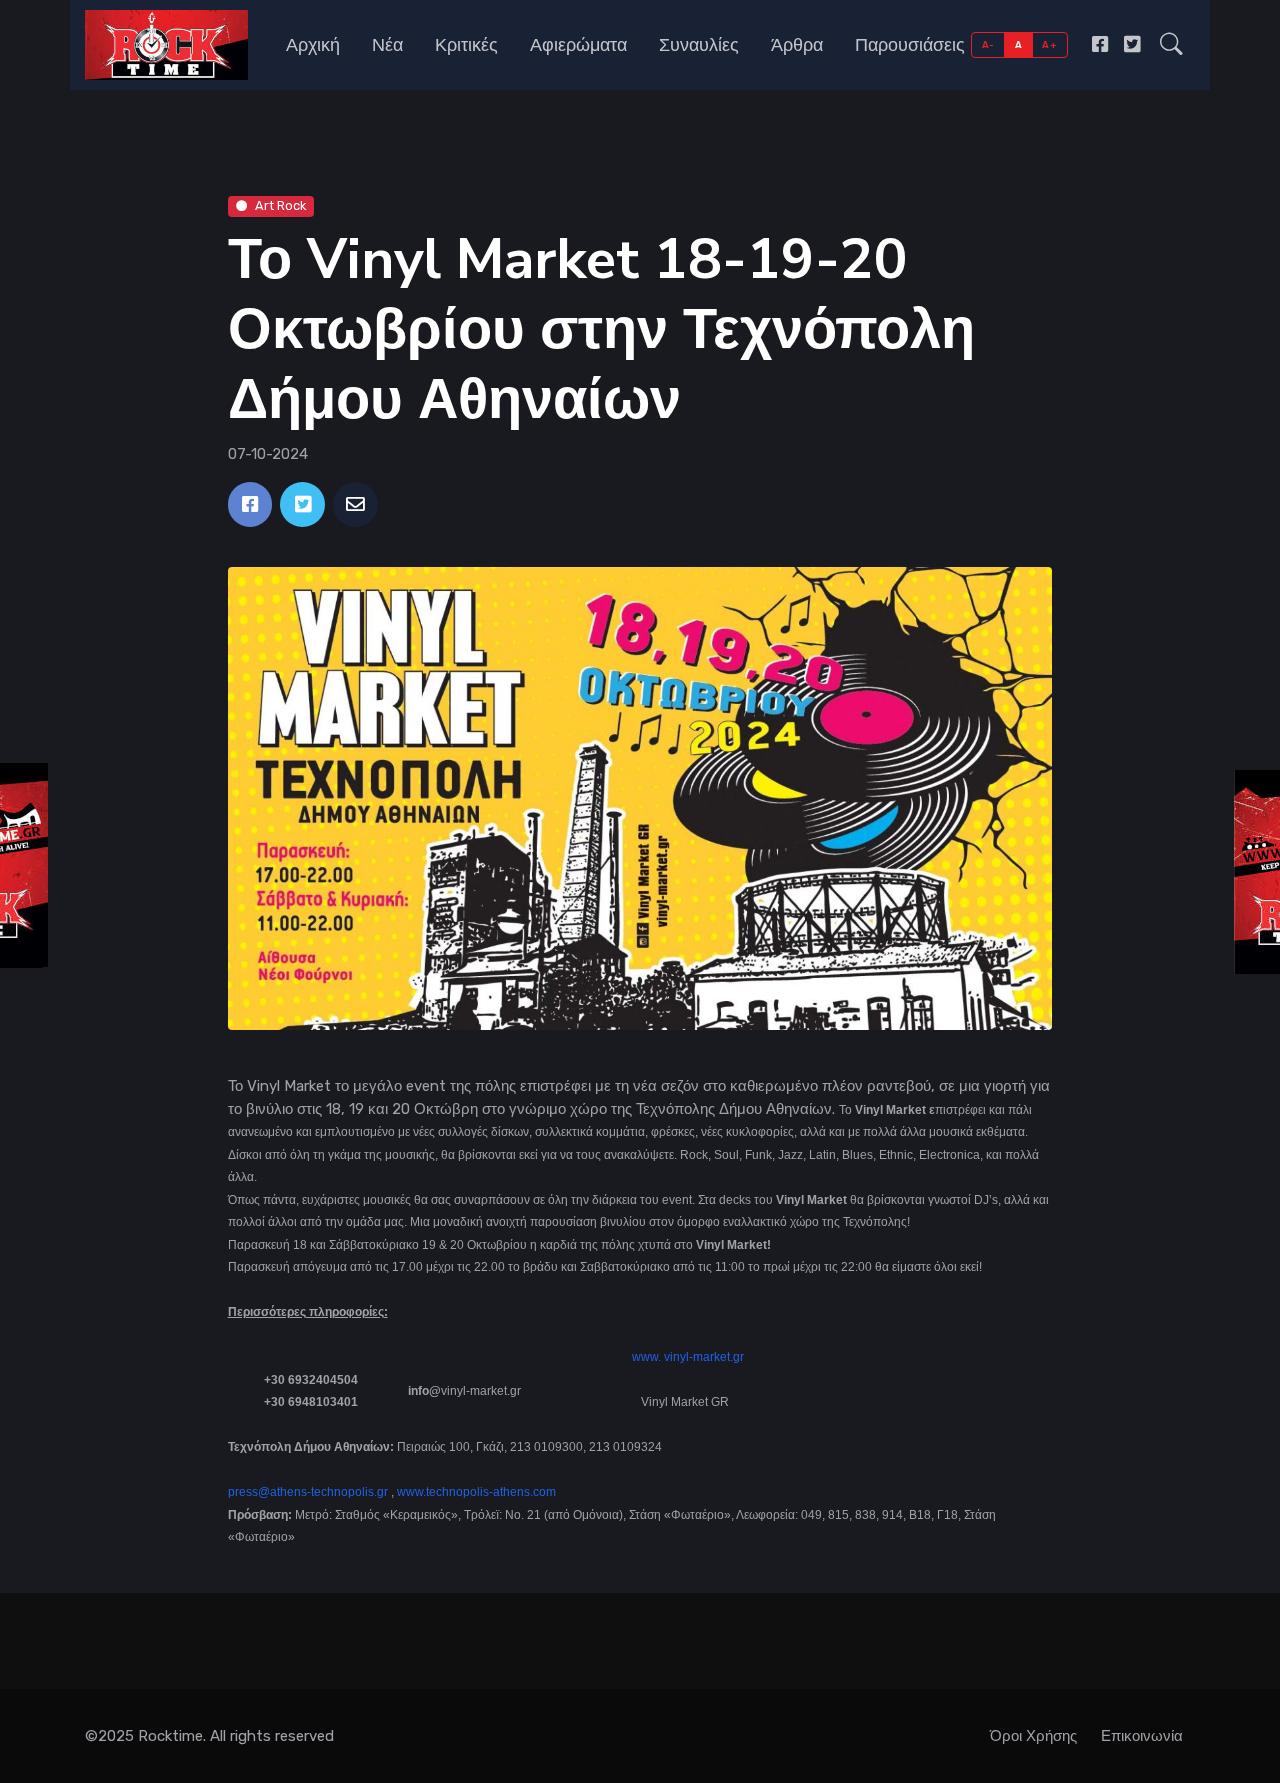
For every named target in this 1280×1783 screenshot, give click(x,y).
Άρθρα (797, 45)
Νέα (387, 45)
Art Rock (280, 205)
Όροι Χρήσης (1033, 1736)
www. (646, 1357)
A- (988, 44)
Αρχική (313, 45)
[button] (1171, 45)
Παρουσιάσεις (910, 45)
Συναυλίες (699, 45)
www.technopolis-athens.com (476, 1492)
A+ (1049, 44)
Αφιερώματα (578, 45)
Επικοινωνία (1142, 1736)
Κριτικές (466, 45)
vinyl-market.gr (704, 1357)
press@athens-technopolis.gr (308, 1492)
